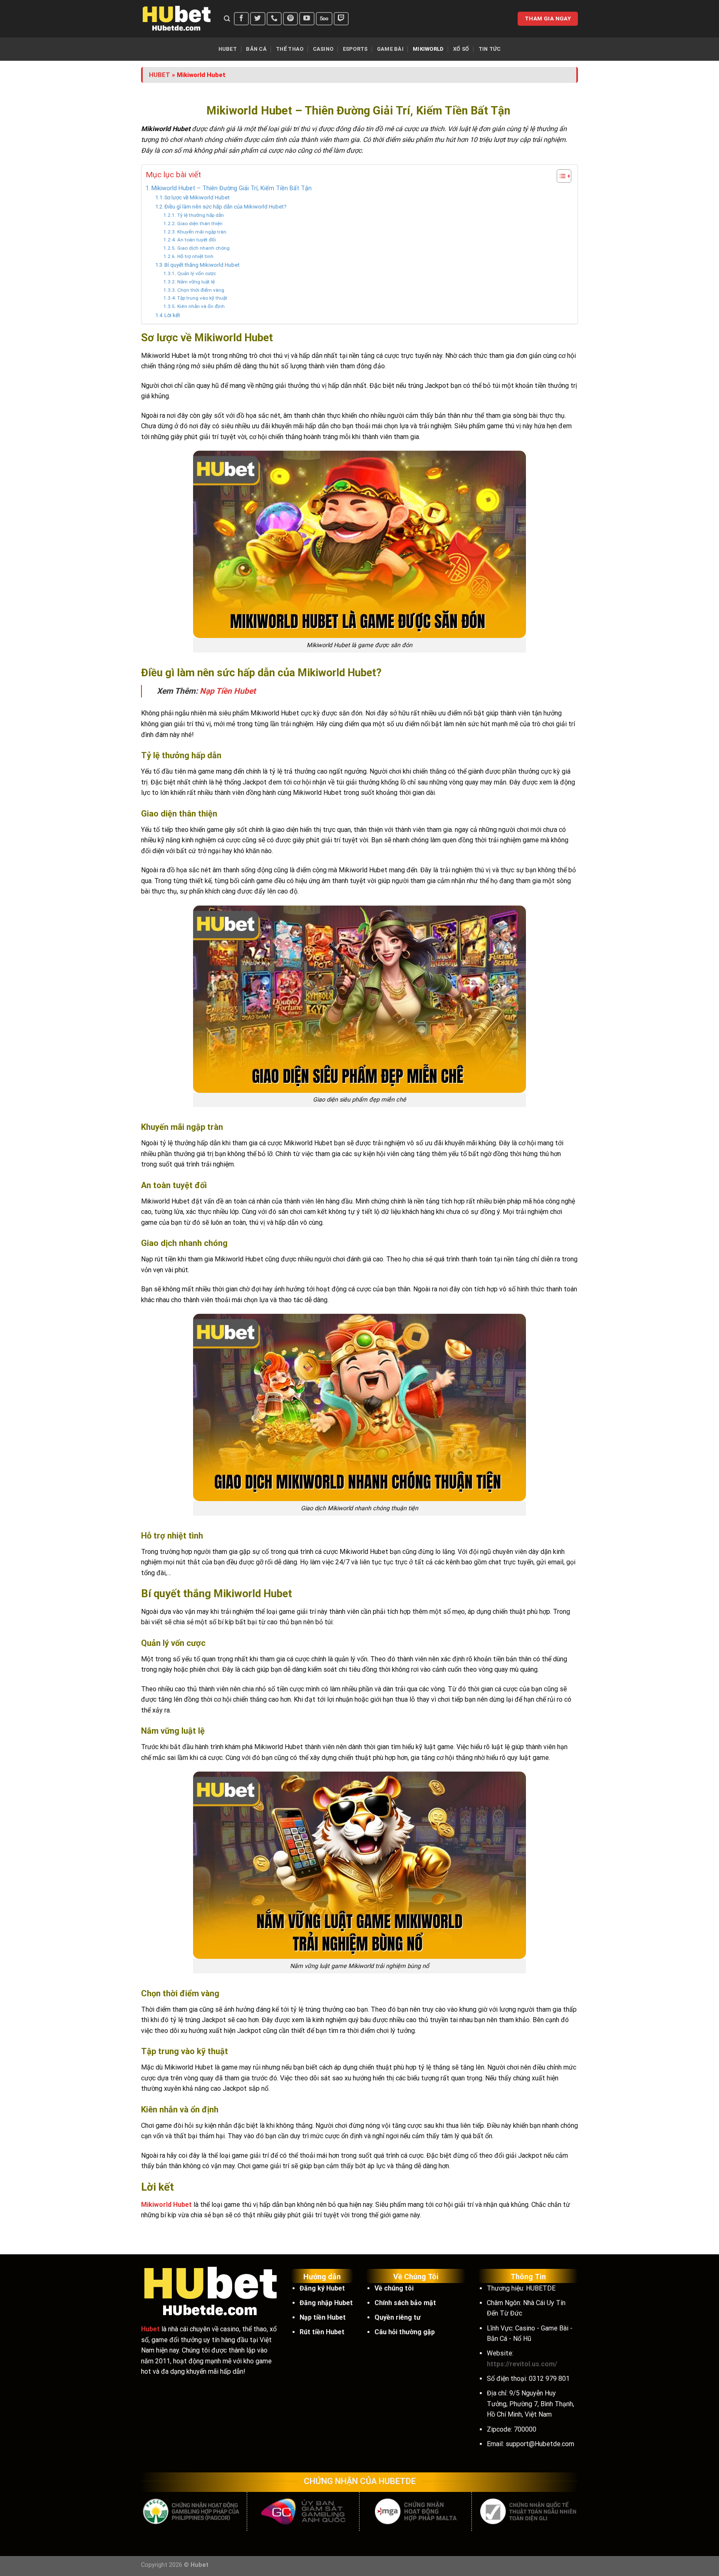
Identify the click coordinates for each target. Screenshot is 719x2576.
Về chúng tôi (394, 2288)
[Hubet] (176, 19)
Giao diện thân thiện (200, 223)
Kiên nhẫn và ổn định (201, 306)
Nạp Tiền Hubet (228, 691)
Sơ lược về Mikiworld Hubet (197, 197)
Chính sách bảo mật (405, 2303)
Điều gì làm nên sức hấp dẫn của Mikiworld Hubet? (226, 207)
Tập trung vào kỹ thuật (202, 298)
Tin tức (490, 49)
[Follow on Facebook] (241, 19)
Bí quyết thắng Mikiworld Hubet (202, 265)
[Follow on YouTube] (307, 19)
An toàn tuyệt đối (196, 240)
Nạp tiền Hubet (323, 2317)
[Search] (227, 19)
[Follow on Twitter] (258, 19)
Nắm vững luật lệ (196, 282)
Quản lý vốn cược (196, 273)
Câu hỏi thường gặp (405, 2332)
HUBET (160, 75)
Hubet (228, 49)
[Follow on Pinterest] (290, 19)
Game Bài (390, 49)
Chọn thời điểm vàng (201, 290)
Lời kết (172, 315)
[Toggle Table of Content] (560, 176)
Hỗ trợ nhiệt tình (195, 256)
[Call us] (274, 19)
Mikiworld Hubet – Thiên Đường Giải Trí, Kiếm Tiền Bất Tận (232, 188)
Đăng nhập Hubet (326, 2303)
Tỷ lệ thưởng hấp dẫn (200, 215)
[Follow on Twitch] (341, 19)
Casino (323, 49)
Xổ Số (461, 49)
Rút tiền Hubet (322, 2332)
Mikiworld (428, 49)
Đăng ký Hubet (322, 2288)
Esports (355, 49)
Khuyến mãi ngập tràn (202, 232)
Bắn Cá (256, 49)
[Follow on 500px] (324, 19)
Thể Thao (290, 49)
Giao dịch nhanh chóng (203, 248)
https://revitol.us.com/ (522, 2364)
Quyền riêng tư (398, 2317)
